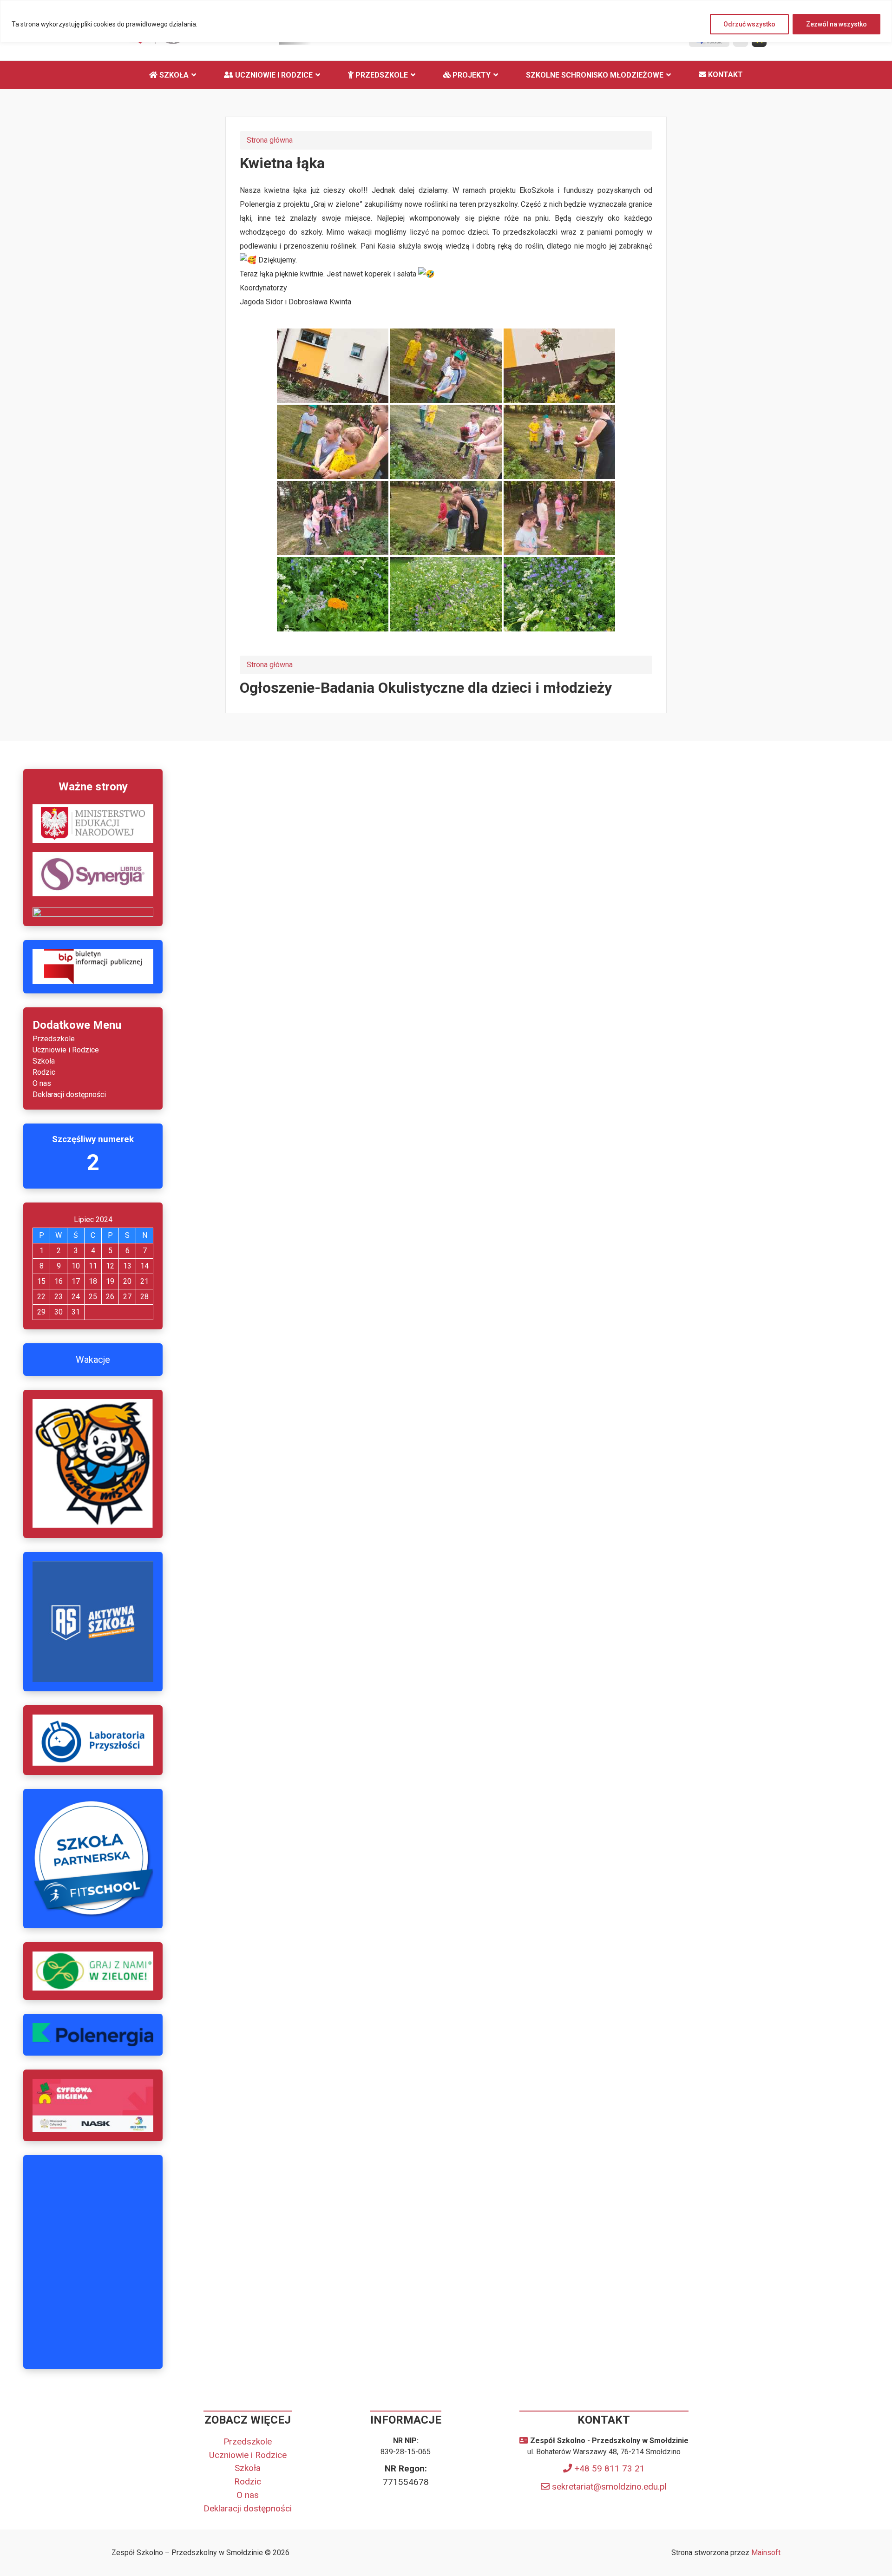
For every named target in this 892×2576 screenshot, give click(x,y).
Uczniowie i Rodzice (273, 75)
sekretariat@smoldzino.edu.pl (609, 2487)
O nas (42, 1083)
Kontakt (725, 75)
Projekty (471, 75)
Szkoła (173, 75)
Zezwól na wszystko (836, 24)
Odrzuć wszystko (749, 24)
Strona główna (270, 140)
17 (76, 1281)
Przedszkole (381, 75)
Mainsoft (766, 2553)
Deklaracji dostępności (69, 1094)
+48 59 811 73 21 (610, 2468)
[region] (446, 21)
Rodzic (44, 1072)
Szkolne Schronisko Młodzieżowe (595, 75)
